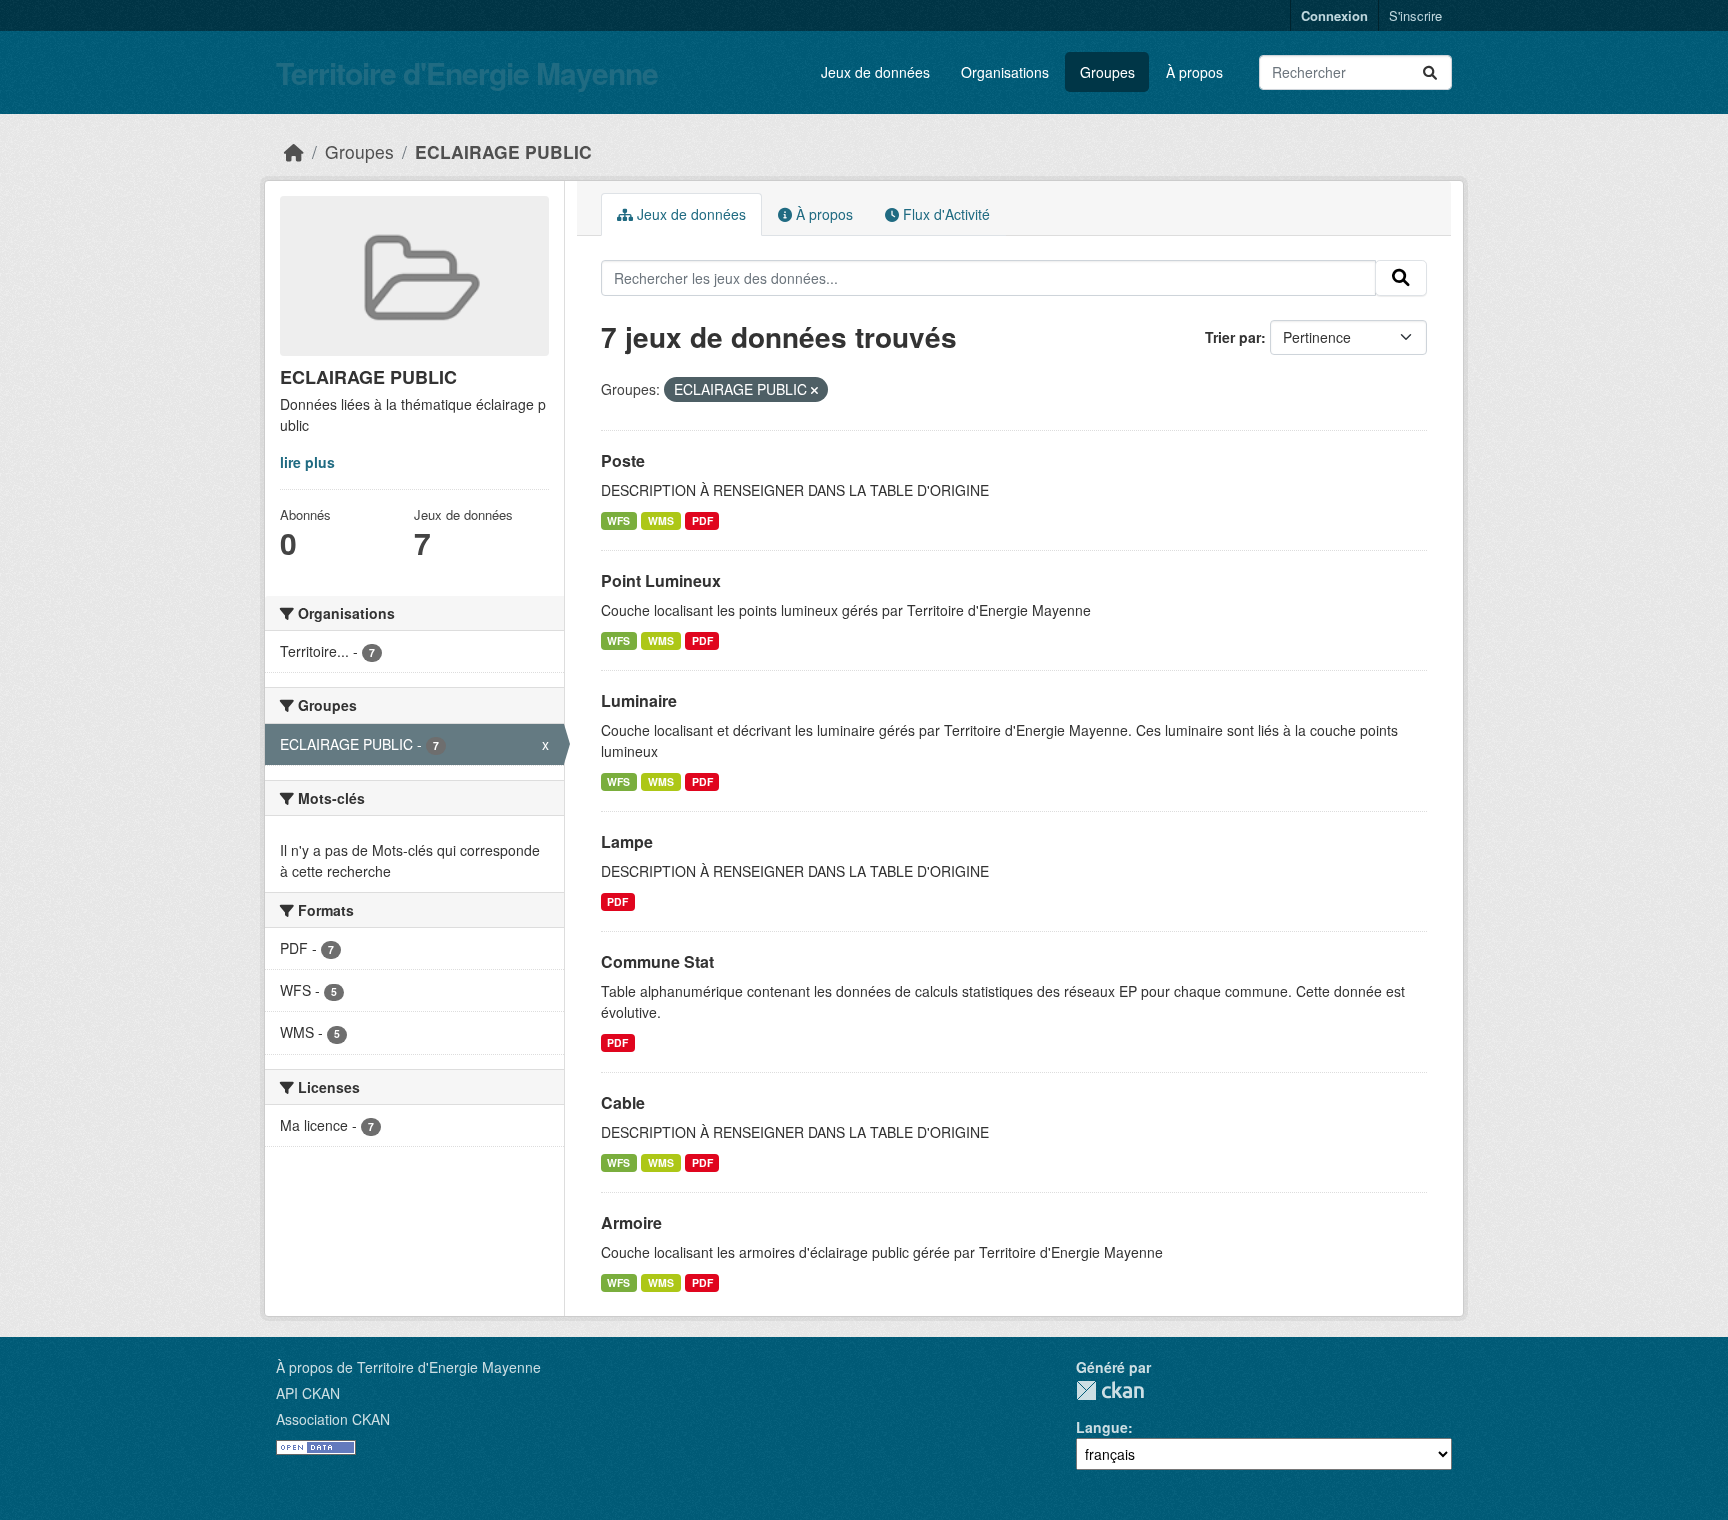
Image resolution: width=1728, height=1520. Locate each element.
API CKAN (308, 1393)
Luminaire (639, 700)
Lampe (627, 841)
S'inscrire (1415, 15)
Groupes (1107, 72)
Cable (623, 1102)
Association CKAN (333, 1419)
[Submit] (1430, 72)
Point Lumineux (661, 580)
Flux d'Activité (944, 214)
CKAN (1110, 1390)
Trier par (1233, 337)
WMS (661, 520)
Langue (1102, 1427)
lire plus (307, 462)
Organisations (1005, 72)
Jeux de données (875, 72)
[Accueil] (294, 151)
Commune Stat (657, 961)
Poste (623, 460)
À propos (1194, 72)
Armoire (631, 1222)
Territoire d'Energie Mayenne (467, 72)
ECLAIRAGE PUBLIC (503, 151)
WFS (618, 520)
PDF (702, 520)
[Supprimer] (814, 390)
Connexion (1334, 15)
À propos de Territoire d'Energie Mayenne (408, 1367)
